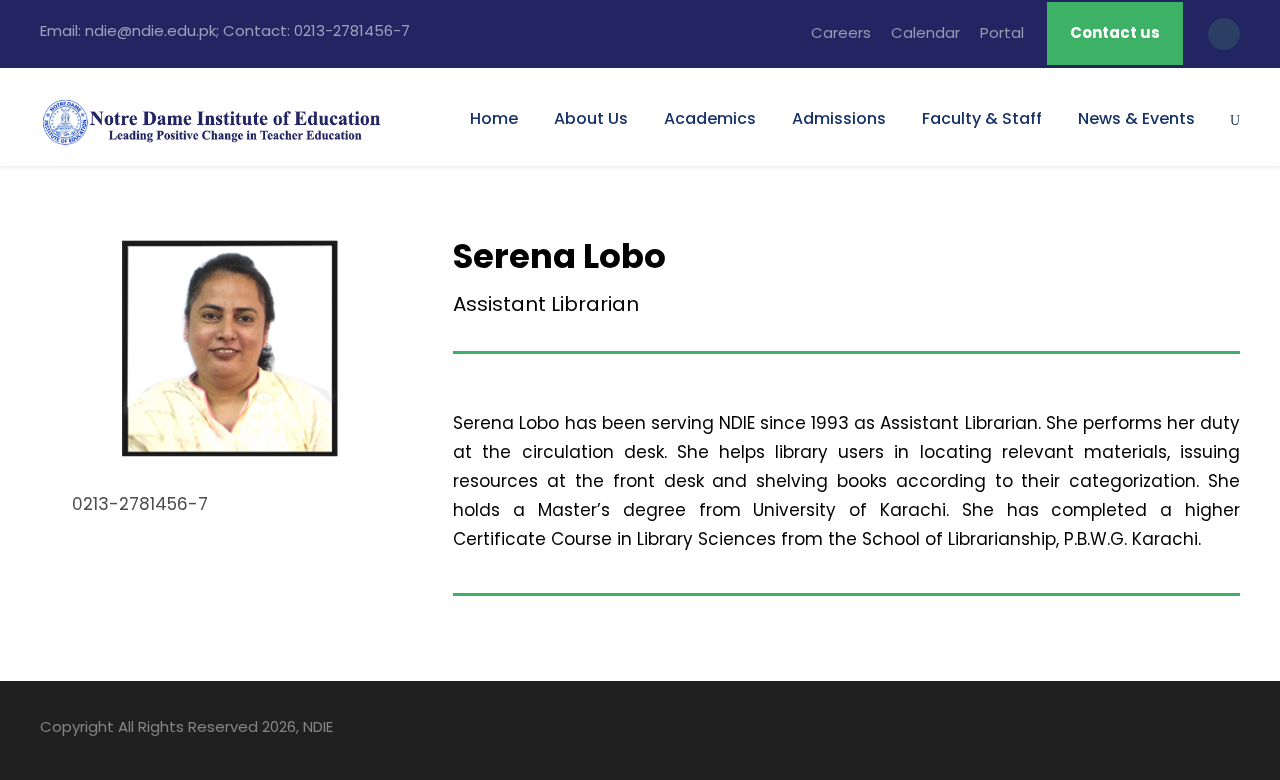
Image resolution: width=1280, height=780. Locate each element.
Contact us (1115, 32)
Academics (710, 118)
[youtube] (1197, 730)
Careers (841, 32)
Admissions (839, 118)
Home (494, 118)
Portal (1002, 32)
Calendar (925, 32)
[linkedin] (1162, 730)
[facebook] (1127, 730)
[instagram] (1232, 730)
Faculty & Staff (982, 118)
